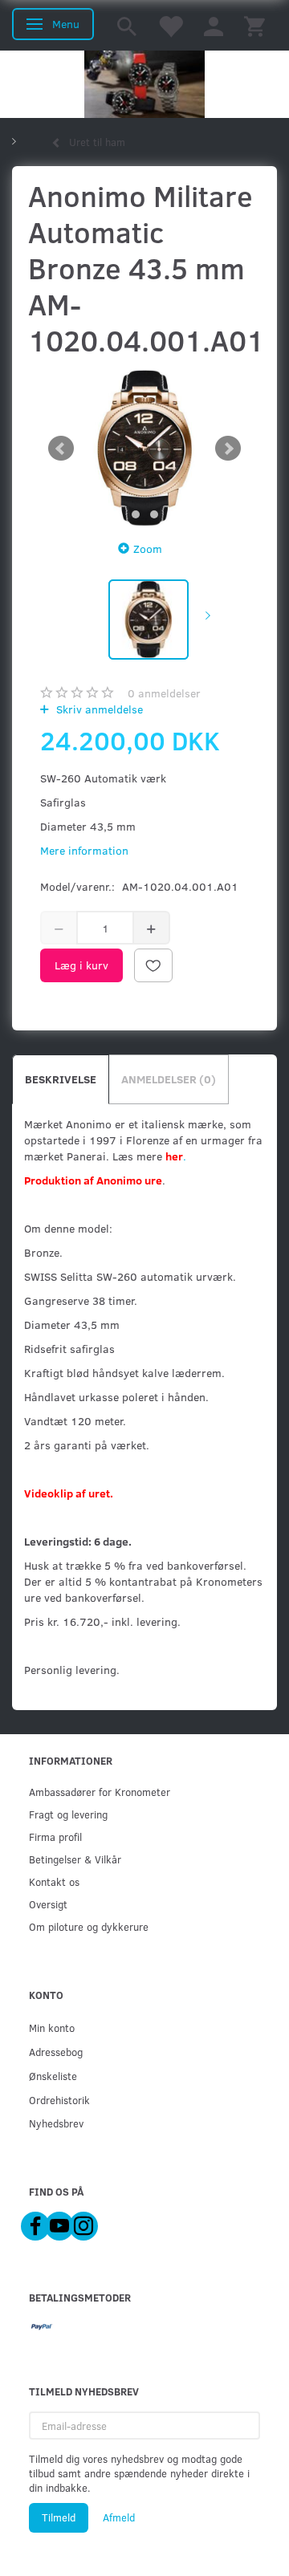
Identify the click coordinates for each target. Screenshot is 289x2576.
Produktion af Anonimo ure (93, 1180)
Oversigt (48, 1904)
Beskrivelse (61, 1079)
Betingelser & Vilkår (75, 1859)
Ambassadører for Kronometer (100, 1792)
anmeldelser (164, 693)
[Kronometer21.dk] (144, 84)
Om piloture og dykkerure (89, 1926)
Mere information (84, 850)
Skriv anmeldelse (98, 709)
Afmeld (119, 2517)
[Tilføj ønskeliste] (153, 965)
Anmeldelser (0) (169, 1079)
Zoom (148, 549)
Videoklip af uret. (69, 1493)
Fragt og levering (68, 1814)
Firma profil (55, 1837)
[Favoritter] (170, 25)
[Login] (214, 25)
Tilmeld (59, 2517)
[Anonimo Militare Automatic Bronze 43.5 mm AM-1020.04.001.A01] (144, 448)
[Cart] (254, 25)
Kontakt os (54, 1881)
